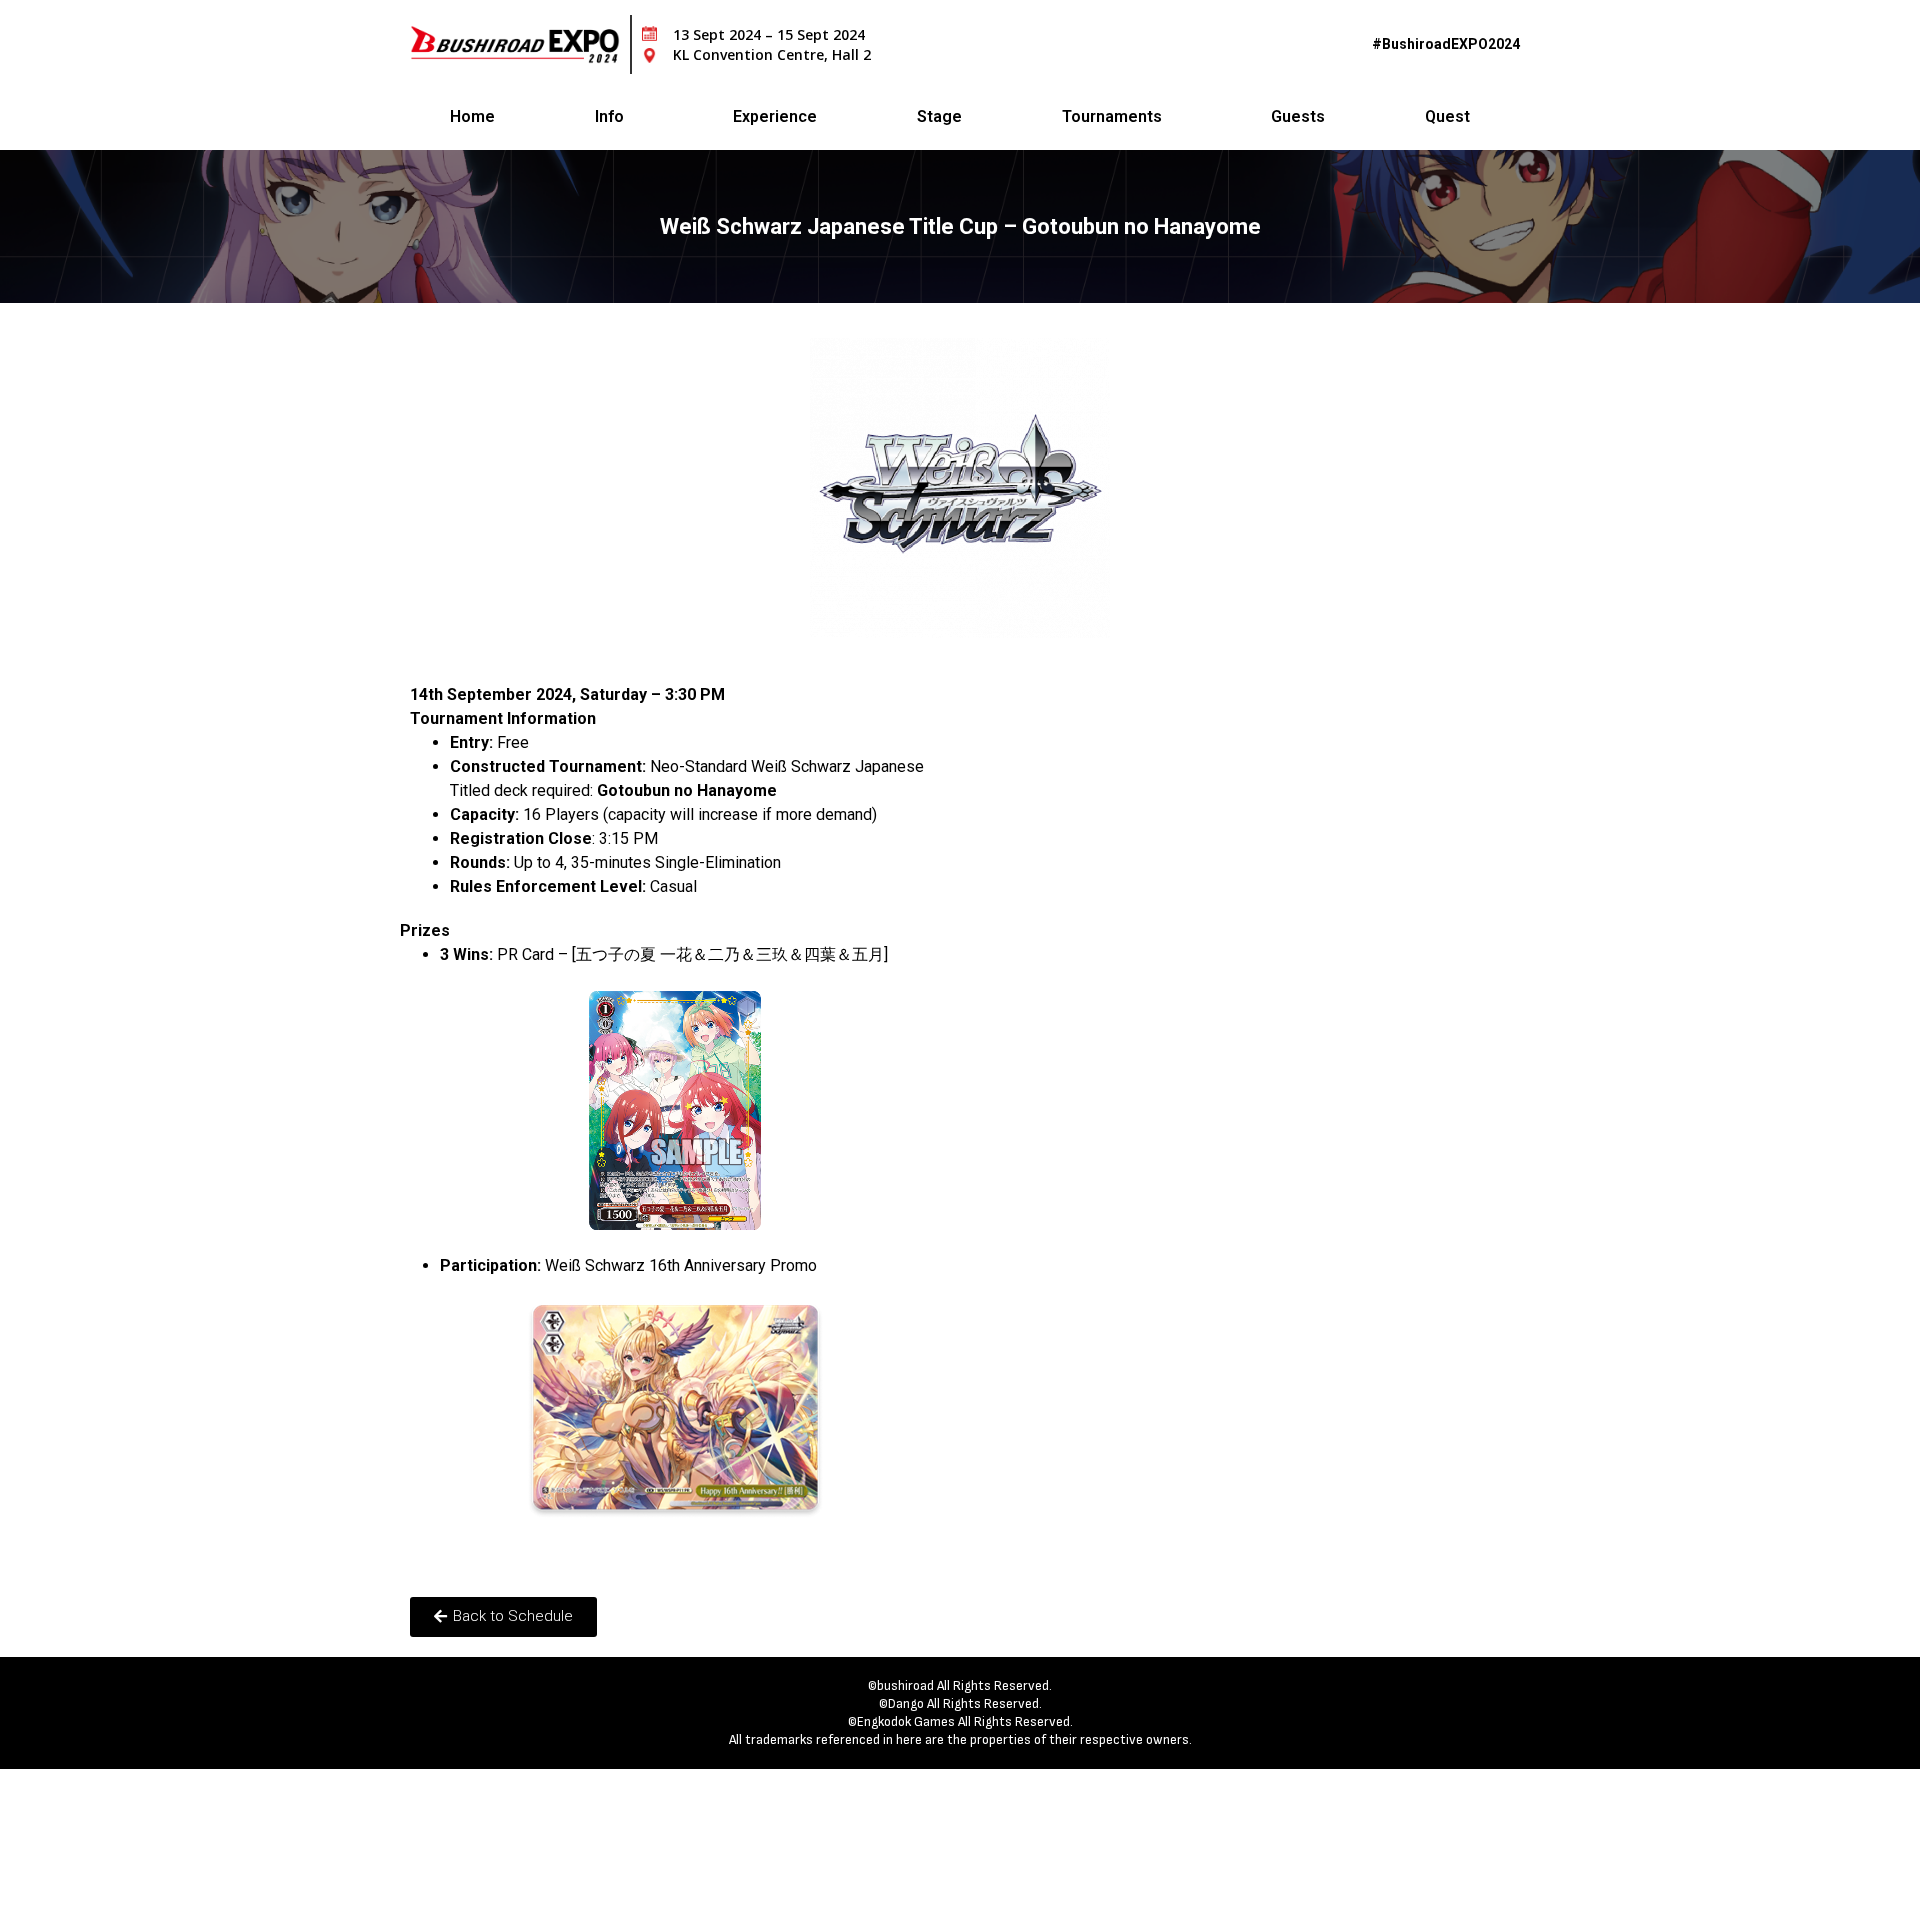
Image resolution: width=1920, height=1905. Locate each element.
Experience (775, 116)
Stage (939, 116)
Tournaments (1112, 116)
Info (609, 116)
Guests (1298, 116)
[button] (503, 1617)
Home (472, 116)
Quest (1447, 116)
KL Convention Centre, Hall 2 (772, 54)
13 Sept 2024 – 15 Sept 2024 (769, 34)
